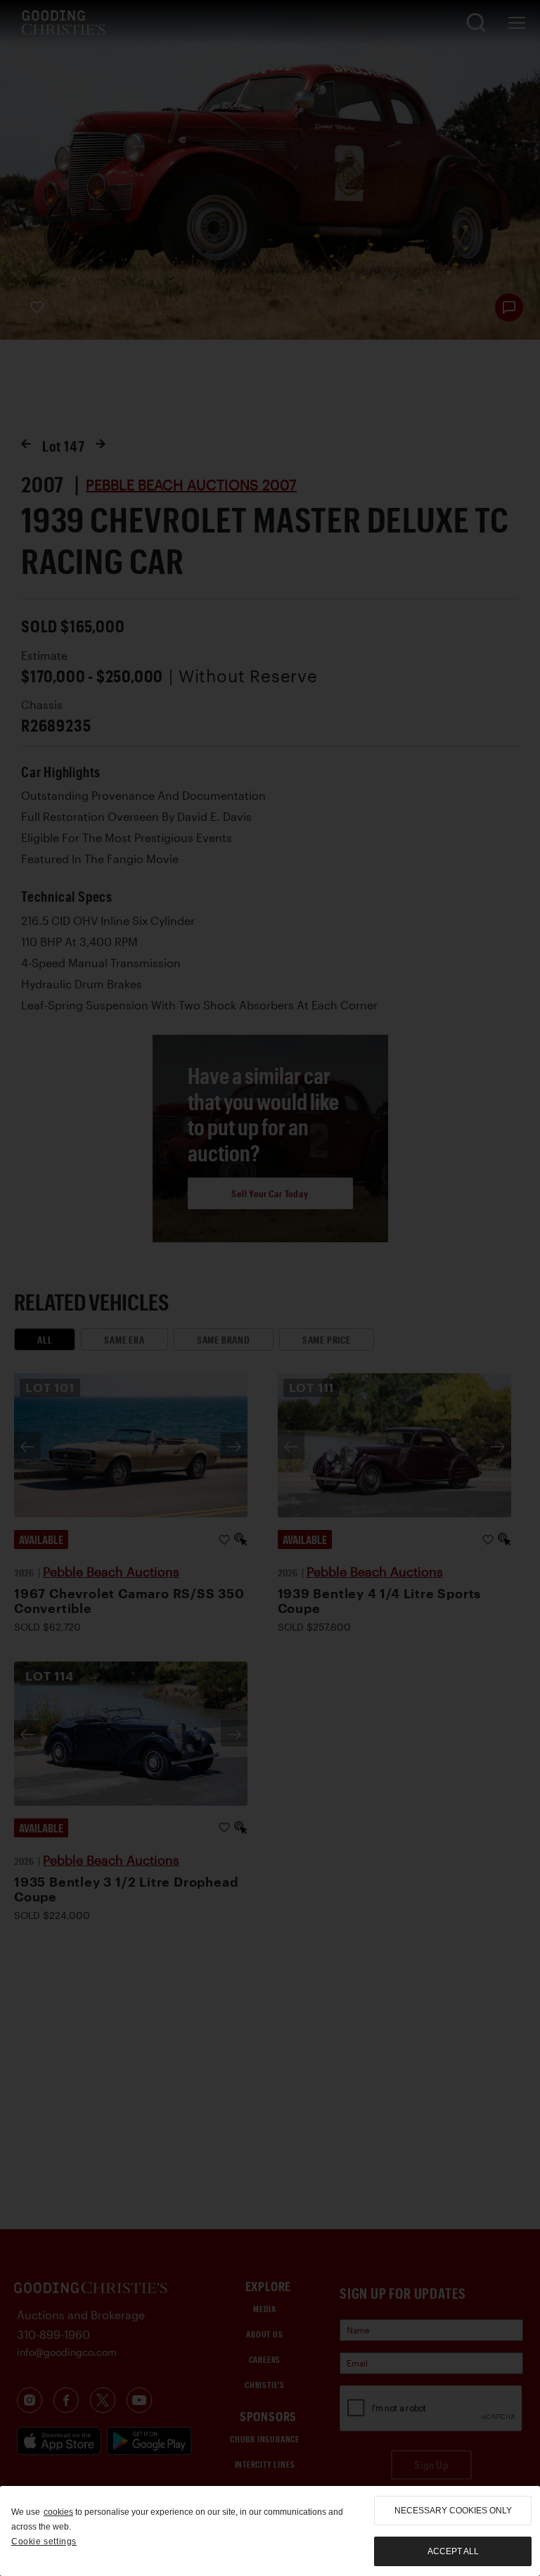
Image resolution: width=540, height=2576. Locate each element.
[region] (270, 2531)
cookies (58, 2512)
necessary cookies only (453, 2511)
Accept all (453, 2551)
